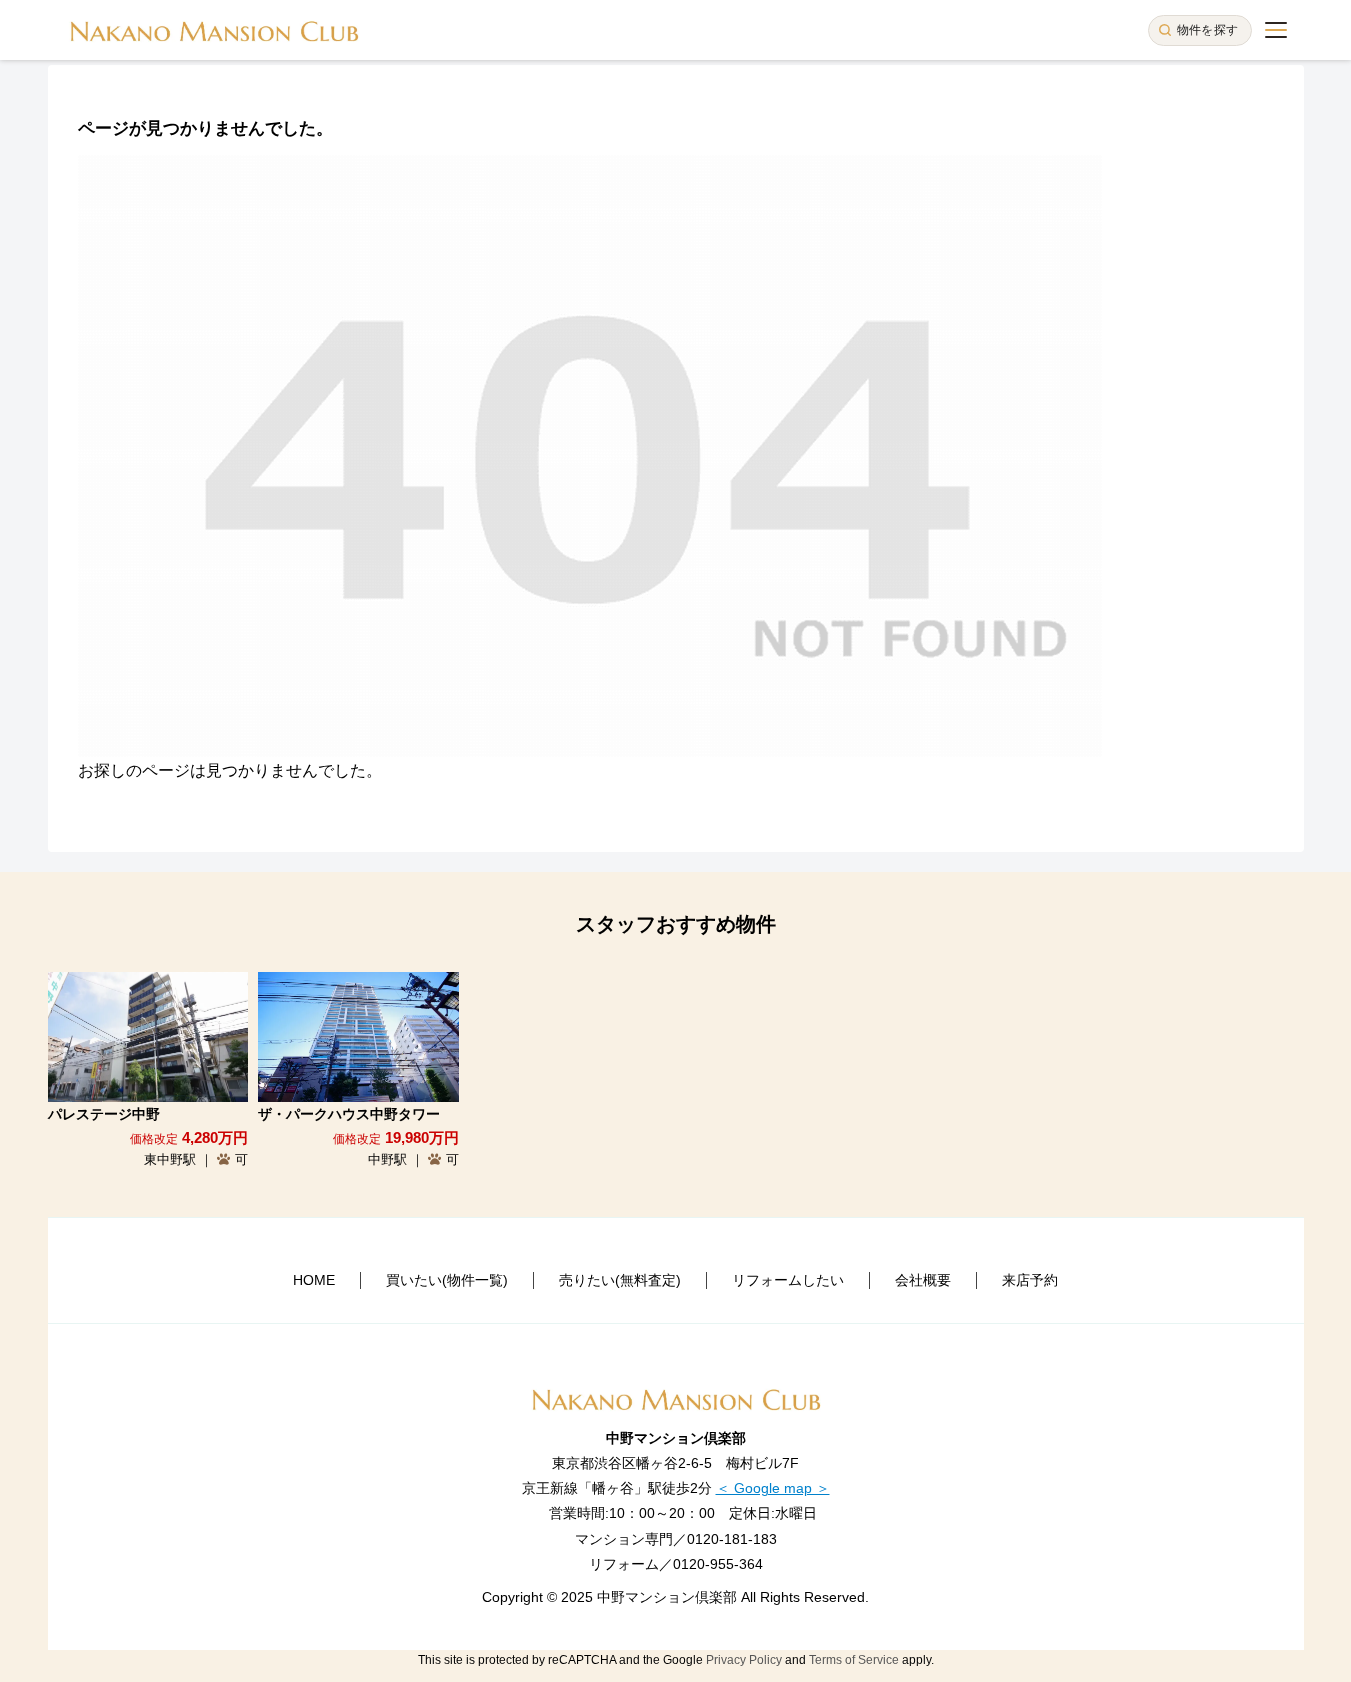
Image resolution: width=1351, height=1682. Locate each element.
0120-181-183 (732, 1539)
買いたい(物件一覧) (447, 1280)
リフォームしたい (788, 1280)
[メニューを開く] (1276, 30)
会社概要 (923, 1280)
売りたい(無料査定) (620, 1280)
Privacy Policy (744, 1660)
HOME (314, 1280)
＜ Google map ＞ (773, 1488)
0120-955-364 (718, 1564)
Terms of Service (854, 1660)
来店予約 (1030, 1280)
